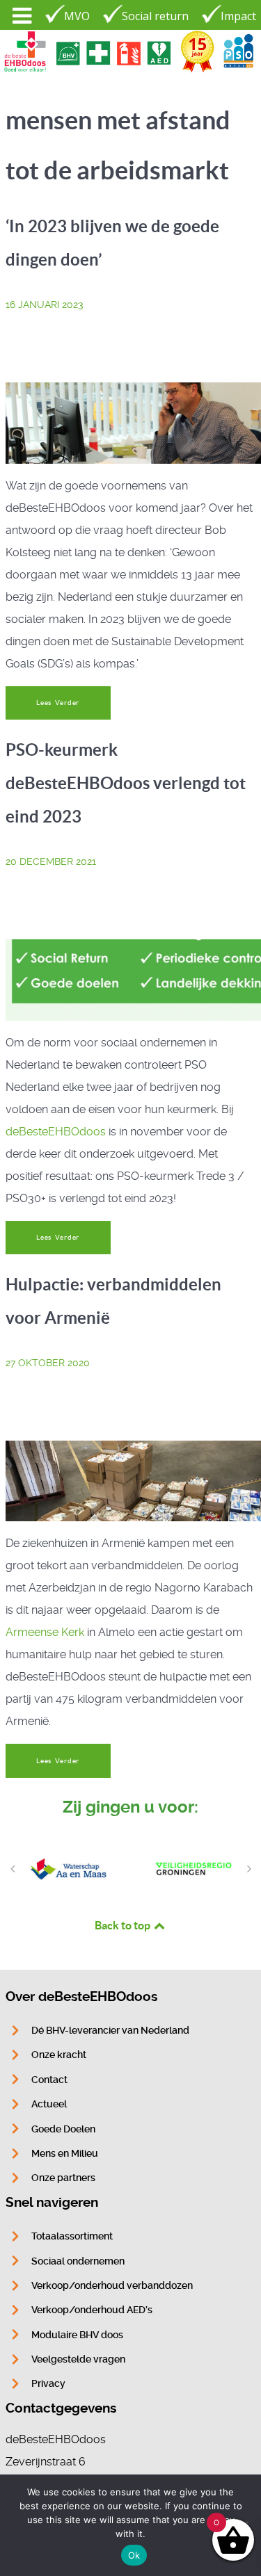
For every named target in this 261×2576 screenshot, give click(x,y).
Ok (134, 2555)
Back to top (124, 1925)
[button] (13, 1869)
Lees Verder (58, 703)
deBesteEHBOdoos (56, 1132)
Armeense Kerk (45, 1632)
